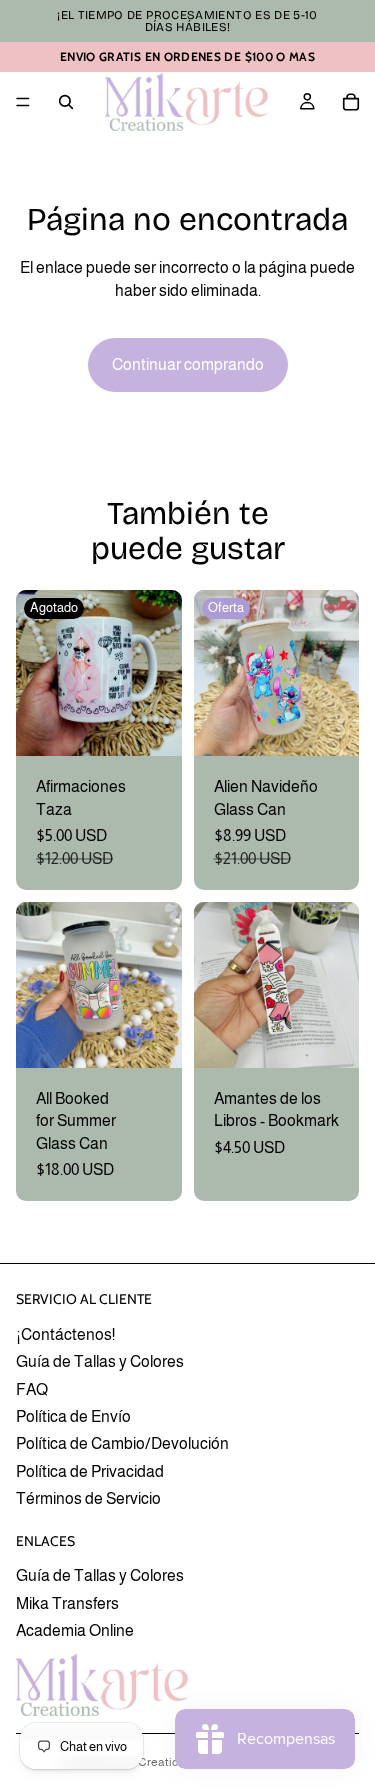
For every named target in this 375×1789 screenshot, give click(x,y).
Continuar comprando (188, 364)
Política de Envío (73, 1415)
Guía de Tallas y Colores (100, 1361)
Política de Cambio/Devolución (122, 1443)
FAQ (32, 1388)
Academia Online (75, 1630)
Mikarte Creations (143, 1762)
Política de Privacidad (90, 1470)
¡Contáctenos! (65, 1333)
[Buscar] (66, 102)
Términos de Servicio (88, 1498)
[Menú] (23, 102)
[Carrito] (351, 102)
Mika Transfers (67, 1602)
